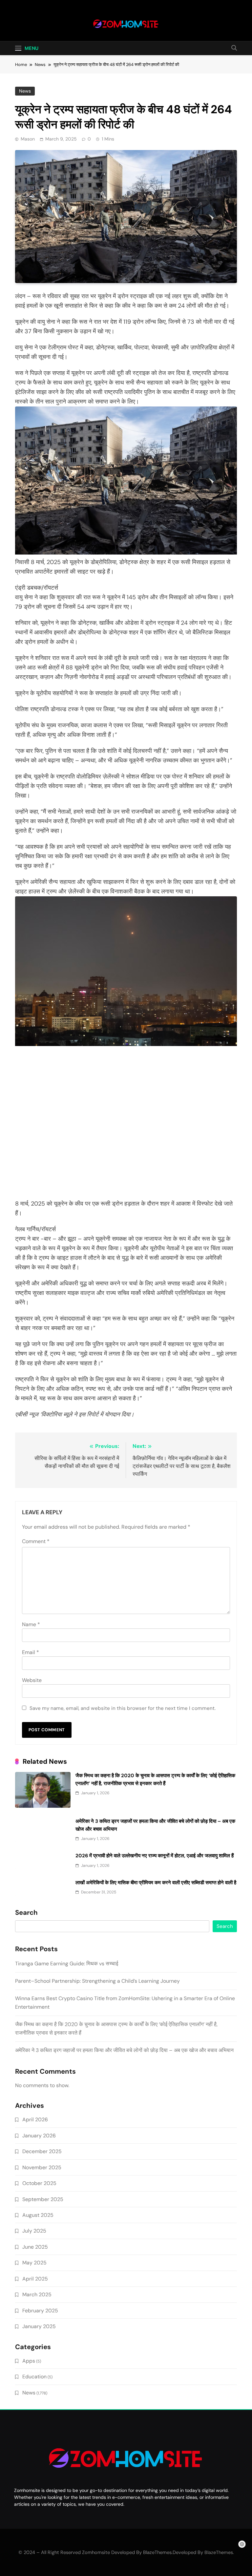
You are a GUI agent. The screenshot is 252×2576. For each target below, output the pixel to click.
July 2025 (34, 2231)
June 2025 (35, 2247)
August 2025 (38, 2215)
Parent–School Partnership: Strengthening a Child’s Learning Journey (97, 1981)
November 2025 (42, 2167)
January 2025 (39, 2326)
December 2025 (42, 2151)
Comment (36, 1541)
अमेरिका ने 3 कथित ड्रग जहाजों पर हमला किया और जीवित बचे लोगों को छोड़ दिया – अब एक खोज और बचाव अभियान (124, 2050)
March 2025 (37, 2294)
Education (34, 2377)
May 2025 (34, 2263)
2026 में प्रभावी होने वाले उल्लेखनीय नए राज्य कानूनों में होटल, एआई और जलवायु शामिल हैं (155, 1856)
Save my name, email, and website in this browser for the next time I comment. (123, 1708)
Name (31, 1624)
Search (26, 1913)
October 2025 (39, 2183)
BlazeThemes (219, 2552)
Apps (29, 2361)
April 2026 (35, 2119)
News (25, 91)
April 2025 (35, 2279)
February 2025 (40, 2311)
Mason (28, 139)
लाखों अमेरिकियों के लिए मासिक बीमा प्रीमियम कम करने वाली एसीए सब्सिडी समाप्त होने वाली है (156, 1883)
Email (31, 1652)
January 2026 (39, 2136)
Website (32, 1680)
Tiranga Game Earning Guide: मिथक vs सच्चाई (67, 1964)
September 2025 (43, 2199)
